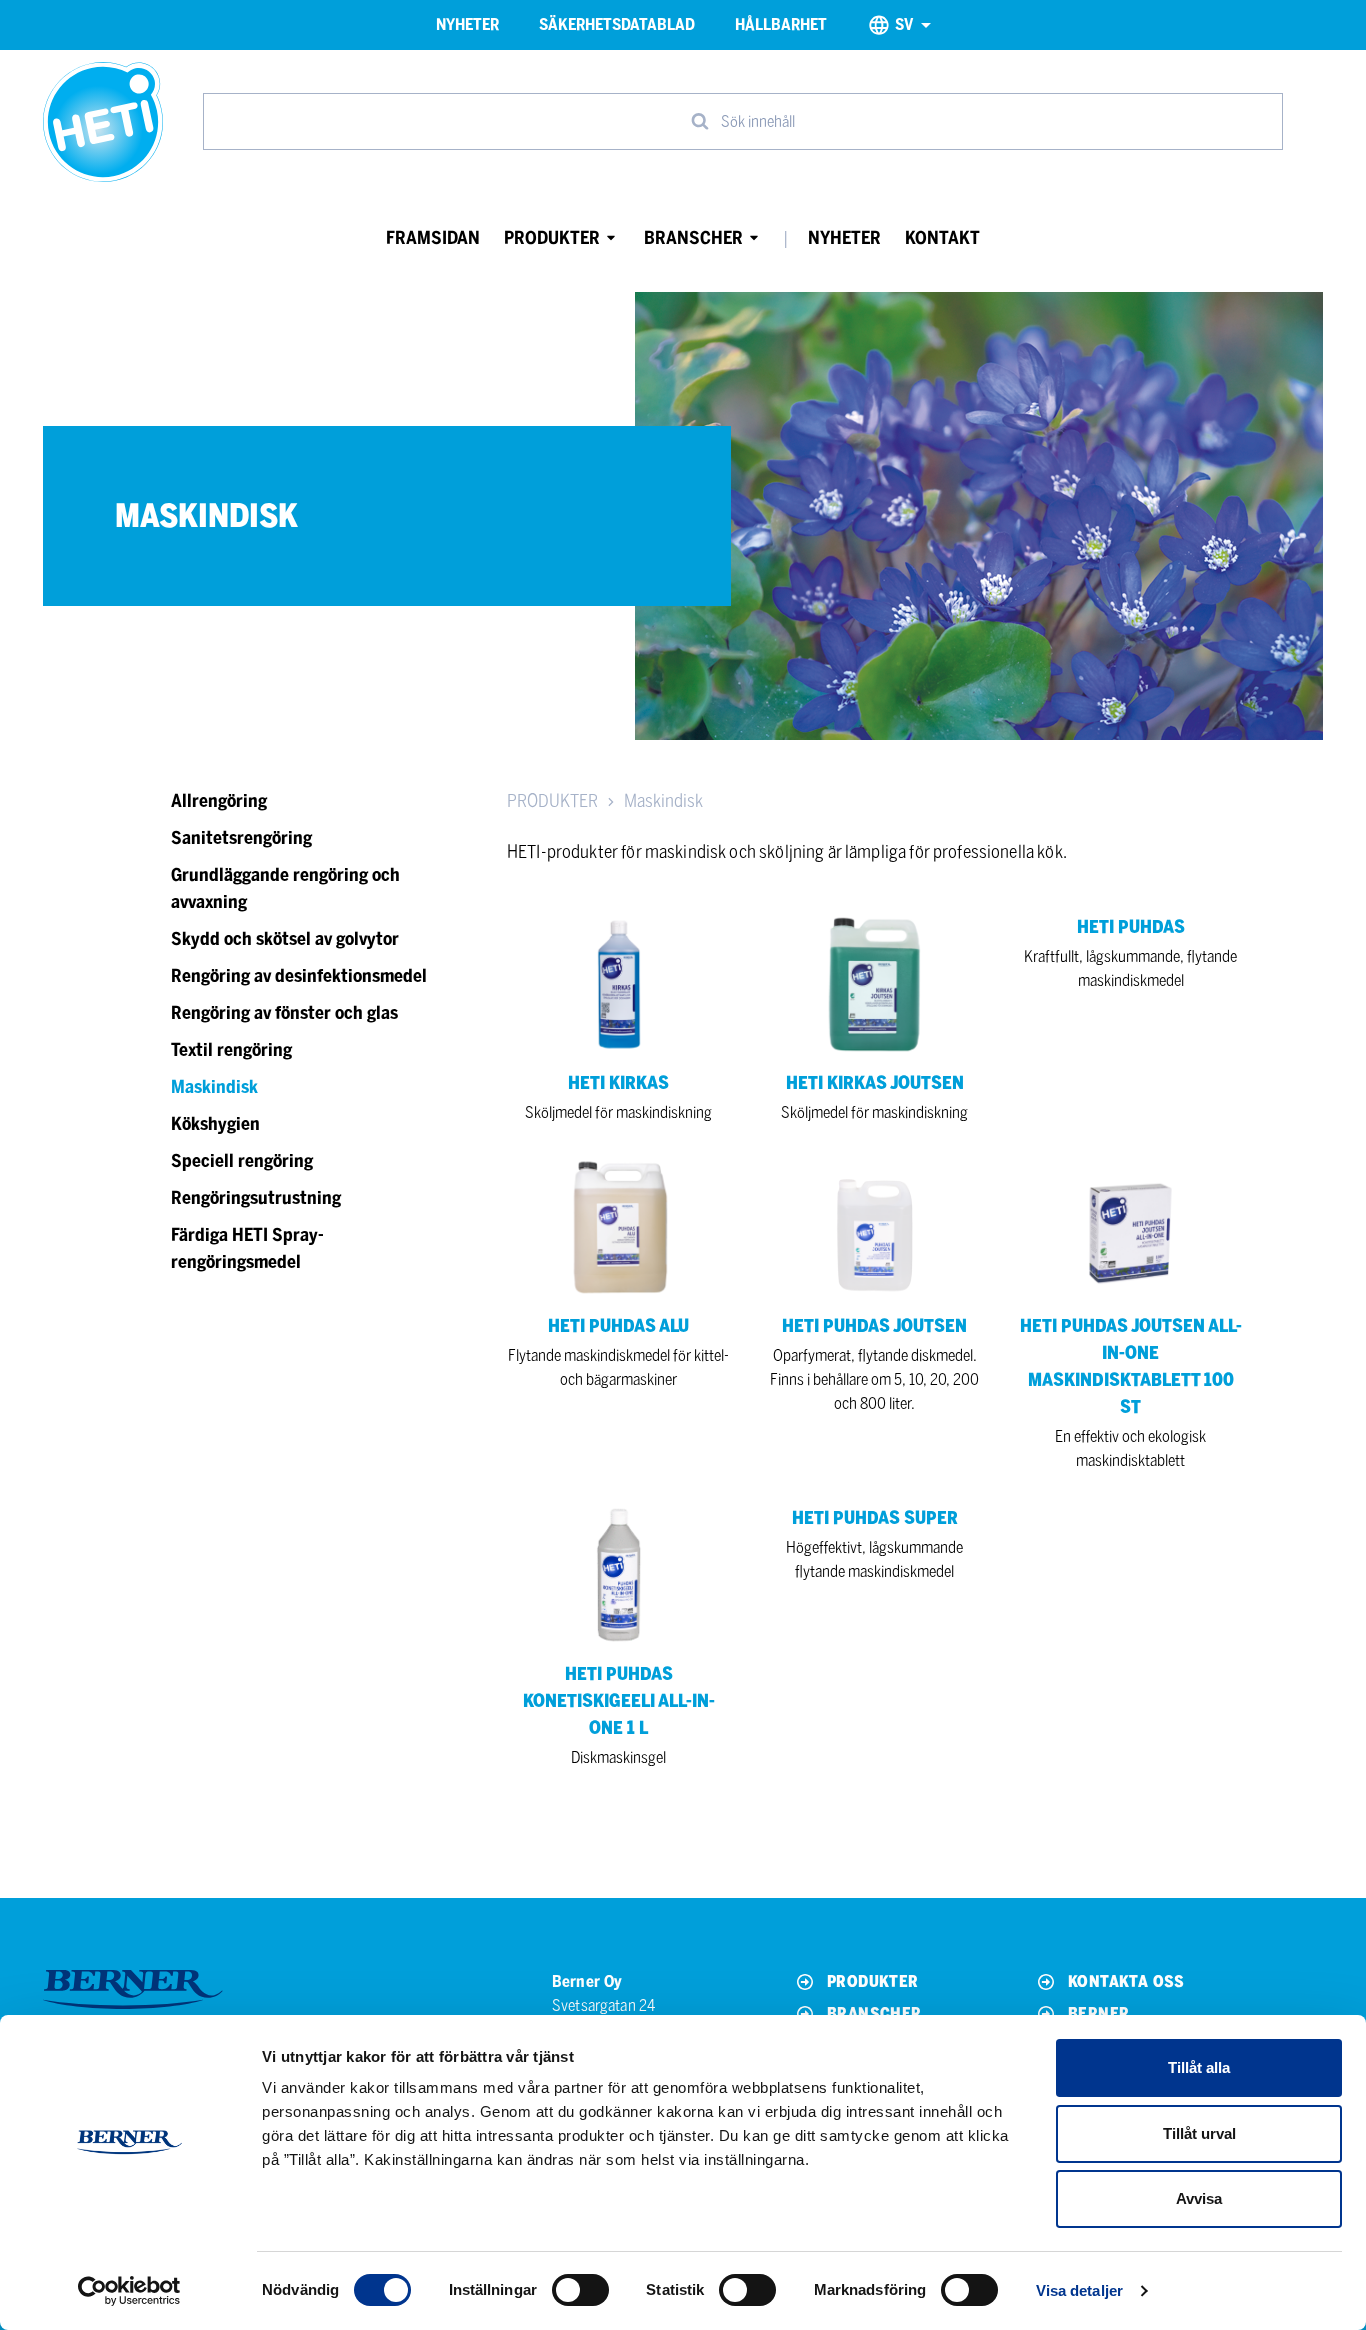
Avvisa (1199, 2198)
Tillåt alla (1199, 2067)
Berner (1098, 2013)
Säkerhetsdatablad (617, 24)
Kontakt (942, 238)
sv (904, 24)
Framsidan (433, 238)
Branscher (693, 238)
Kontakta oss (1126, 1981)
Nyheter (467, 24)
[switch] (580, 2290)
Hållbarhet (781, 24)
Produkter (552, 238)
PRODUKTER (552, 801)
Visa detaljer (1079, 2290)
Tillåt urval (1199, 2133)
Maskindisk (663, 801)
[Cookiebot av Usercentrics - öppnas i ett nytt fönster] (129, 2291)
